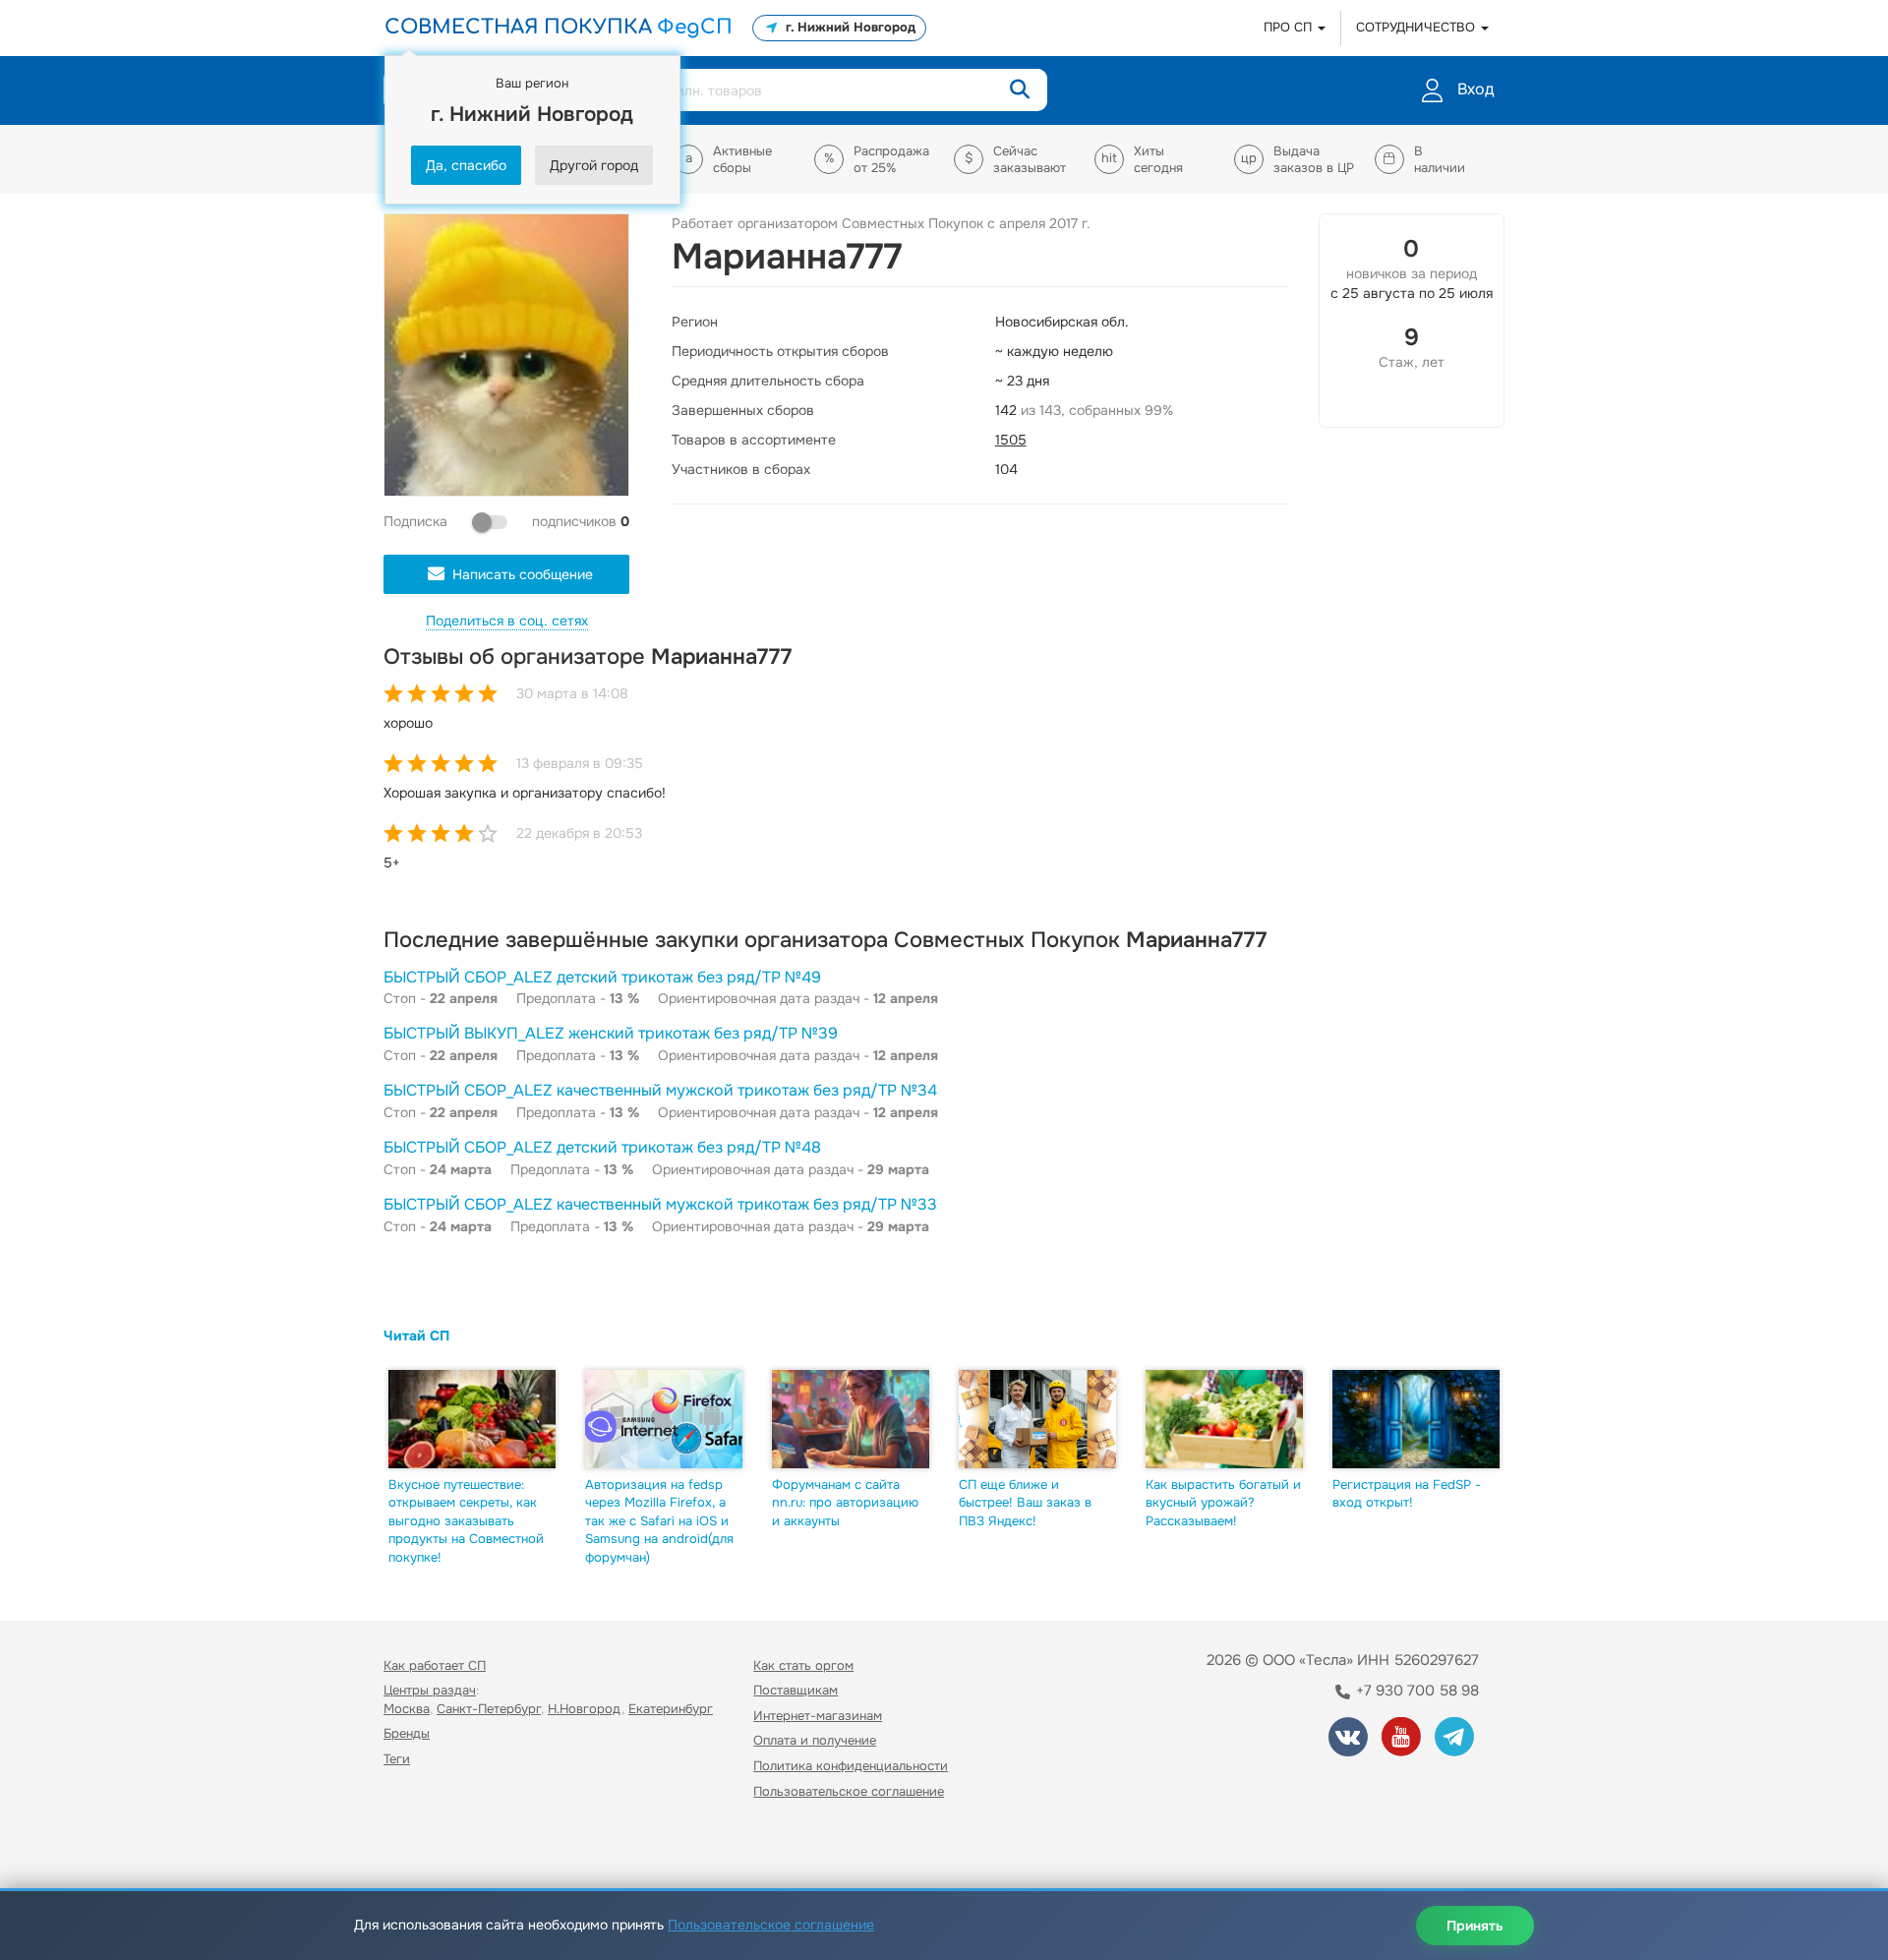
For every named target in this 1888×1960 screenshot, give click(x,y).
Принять (1475, 1926)
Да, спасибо (466, 165)
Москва (407, 1709)
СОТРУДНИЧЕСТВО (1417, 27)
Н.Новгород (585, 1709)
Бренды (407, 1733)
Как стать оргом (803, 1665)
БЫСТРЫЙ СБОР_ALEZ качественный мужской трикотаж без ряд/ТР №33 (660, 1204)
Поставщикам (796, 1690)
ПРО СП (1290, 27)
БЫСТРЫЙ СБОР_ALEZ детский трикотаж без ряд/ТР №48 (602, 1147)
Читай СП (416, 1336)
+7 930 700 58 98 (1416, 1691)
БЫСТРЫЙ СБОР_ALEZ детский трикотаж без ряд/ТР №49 (602, 977)
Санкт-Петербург (489, 1709)
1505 (1011, 440)
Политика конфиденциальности (851, 1766)
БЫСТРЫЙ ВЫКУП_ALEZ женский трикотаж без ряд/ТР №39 (611, 1033)
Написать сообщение (523, 574)
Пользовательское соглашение (849, 1791)
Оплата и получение (815, 1740)
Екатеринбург (671, 1709)
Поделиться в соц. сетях (507, 621)
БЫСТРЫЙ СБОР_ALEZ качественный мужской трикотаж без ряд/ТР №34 (660, 1090)
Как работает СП (435, 1665)
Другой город (594, 165)
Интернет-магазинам (818, 1716)
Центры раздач (430, 1690)
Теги (397, 1759)
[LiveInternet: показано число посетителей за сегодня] (427, 1847)
